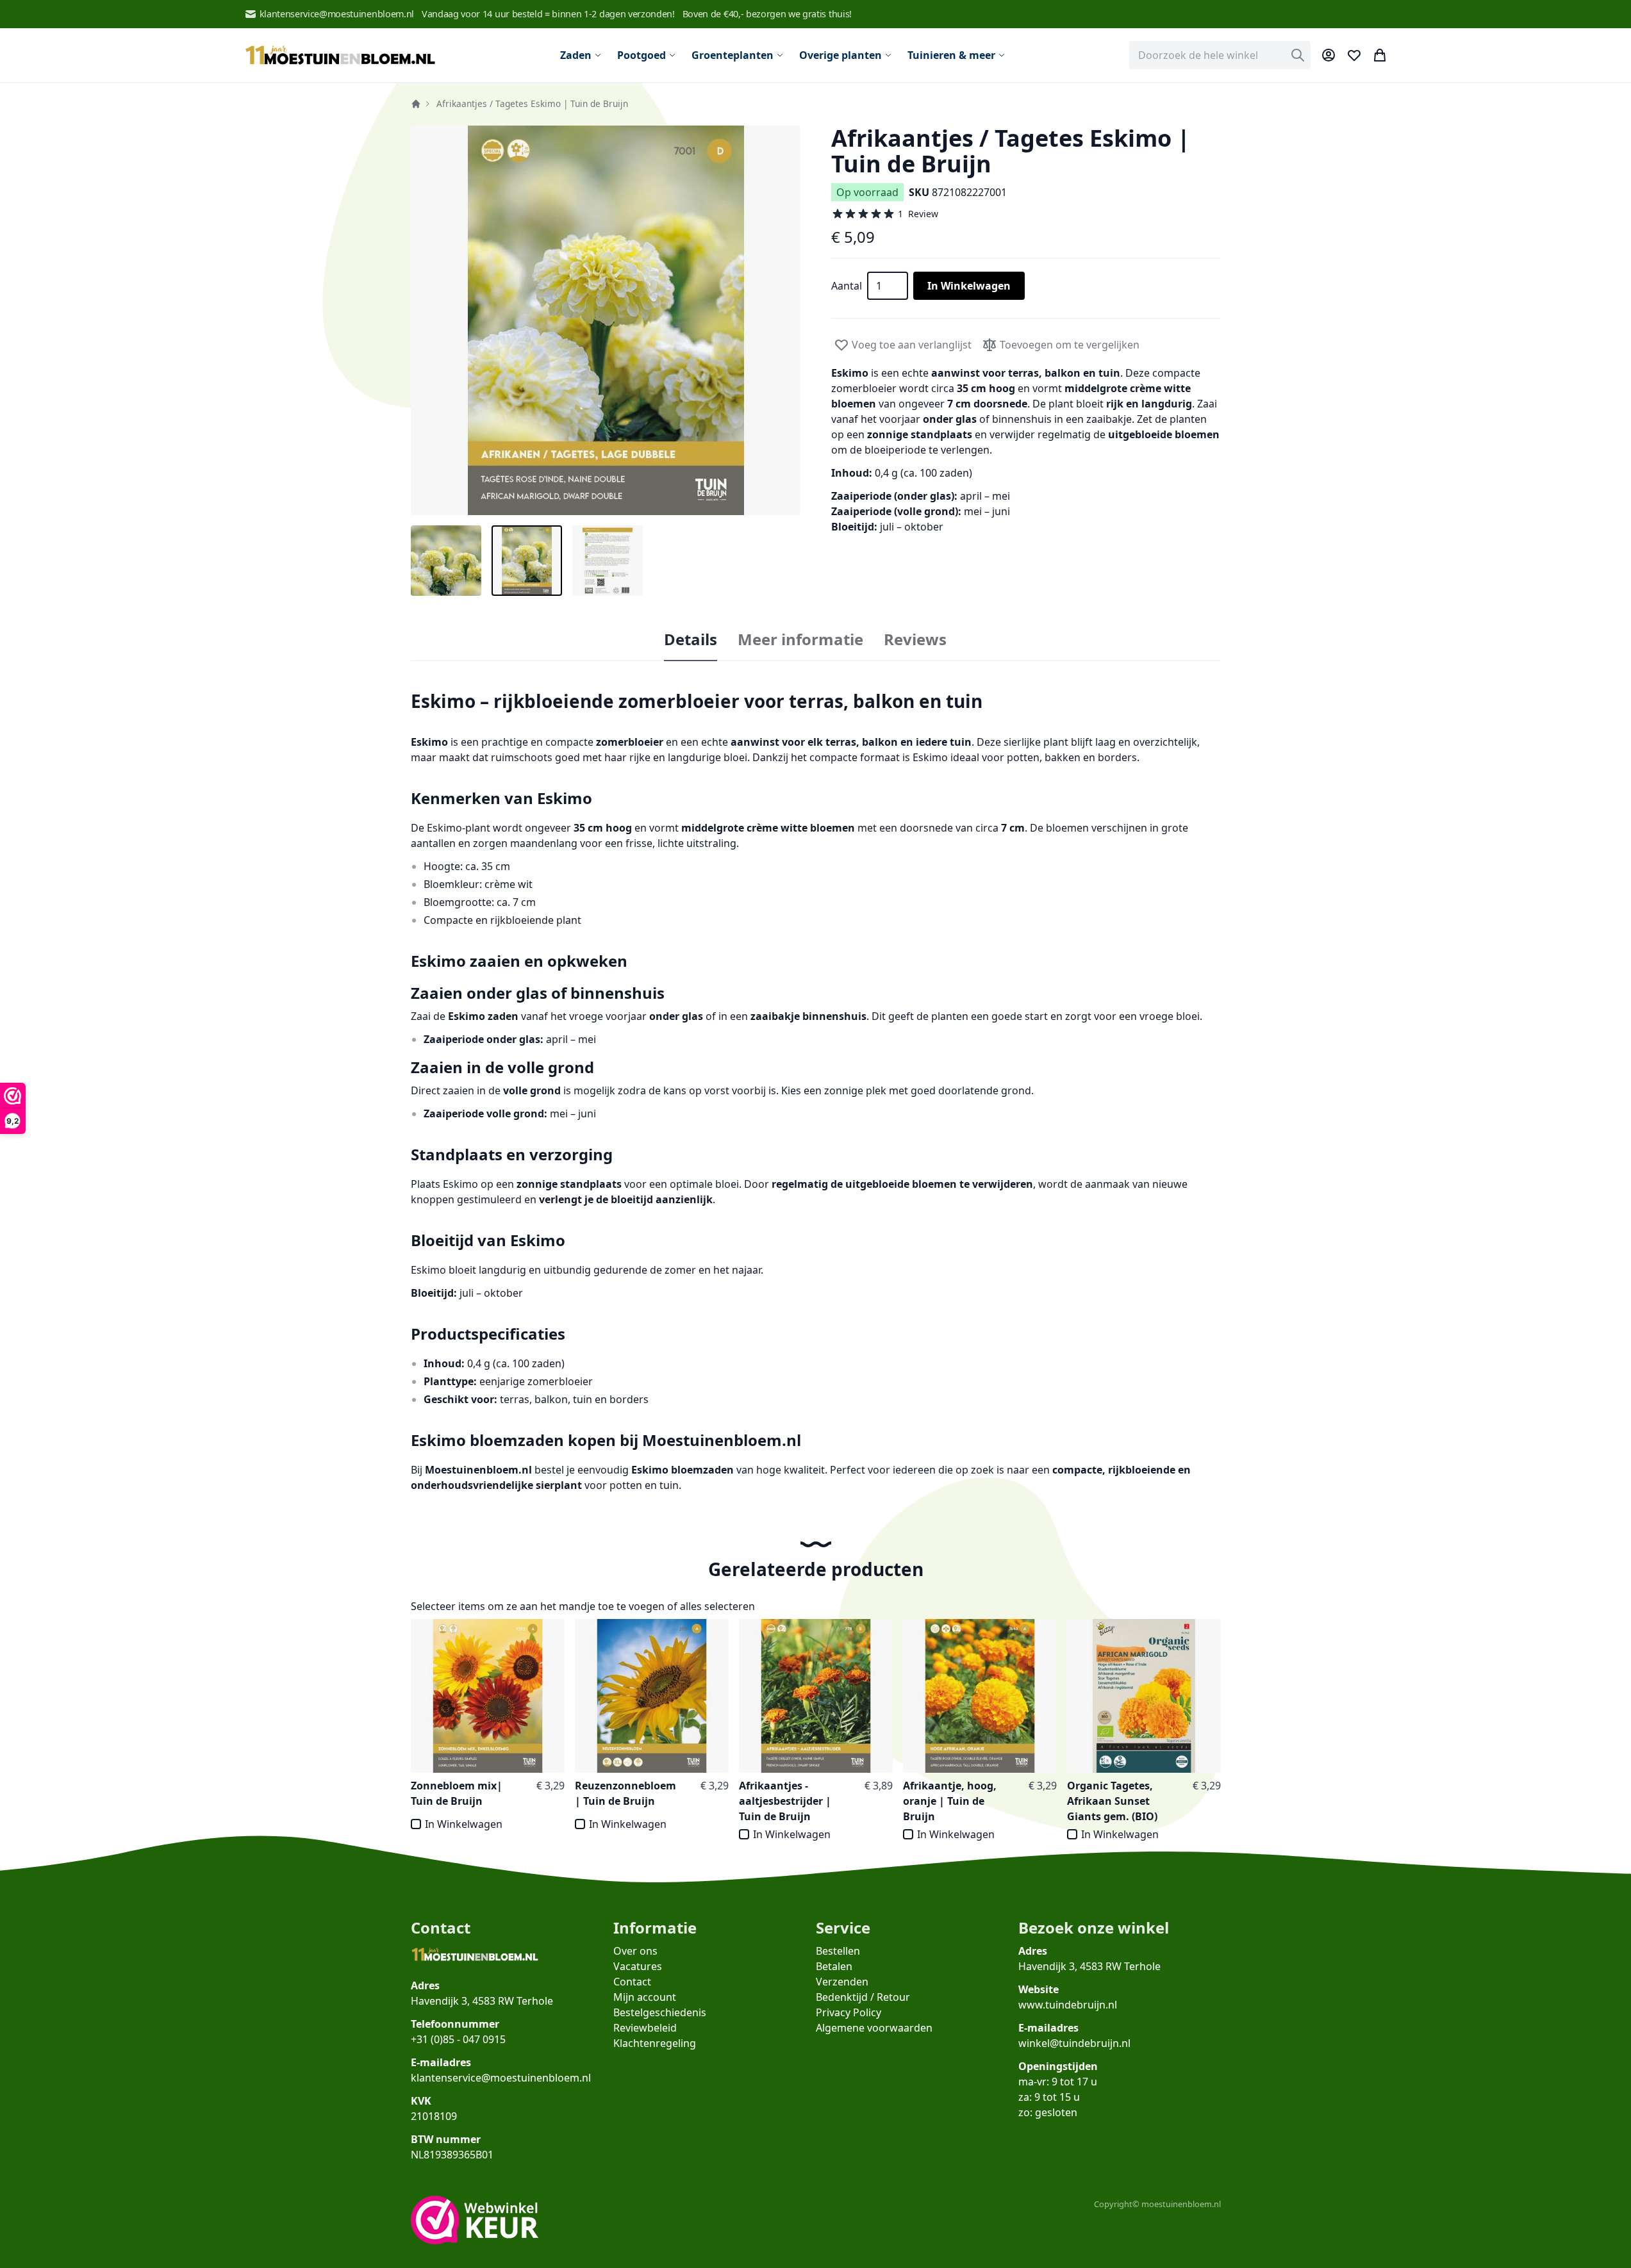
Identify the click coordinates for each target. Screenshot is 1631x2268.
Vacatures (638, 1966)
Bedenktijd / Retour (863, 1997)
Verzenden (842, 1982)
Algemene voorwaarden (874, 2028)
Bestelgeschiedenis (660, 2012)
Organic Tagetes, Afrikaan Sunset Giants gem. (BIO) (1112, 1801)
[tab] (691, 640)
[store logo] (340, 55)
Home (416, 104)
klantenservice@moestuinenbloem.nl (337, 14)
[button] (606, 320)
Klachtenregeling (655, 2043)
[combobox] (1220, 55)
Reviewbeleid (645, 2028)
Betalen (834, 1966)
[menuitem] (581, 55)
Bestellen (838, 1951)
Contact (632, 1982)
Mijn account (645, 1997)
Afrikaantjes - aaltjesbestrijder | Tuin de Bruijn (785, 1801)
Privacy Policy (849, 2012)
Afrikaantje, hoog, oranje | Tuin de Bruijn (950, 1801)
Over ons (635, 1951)
